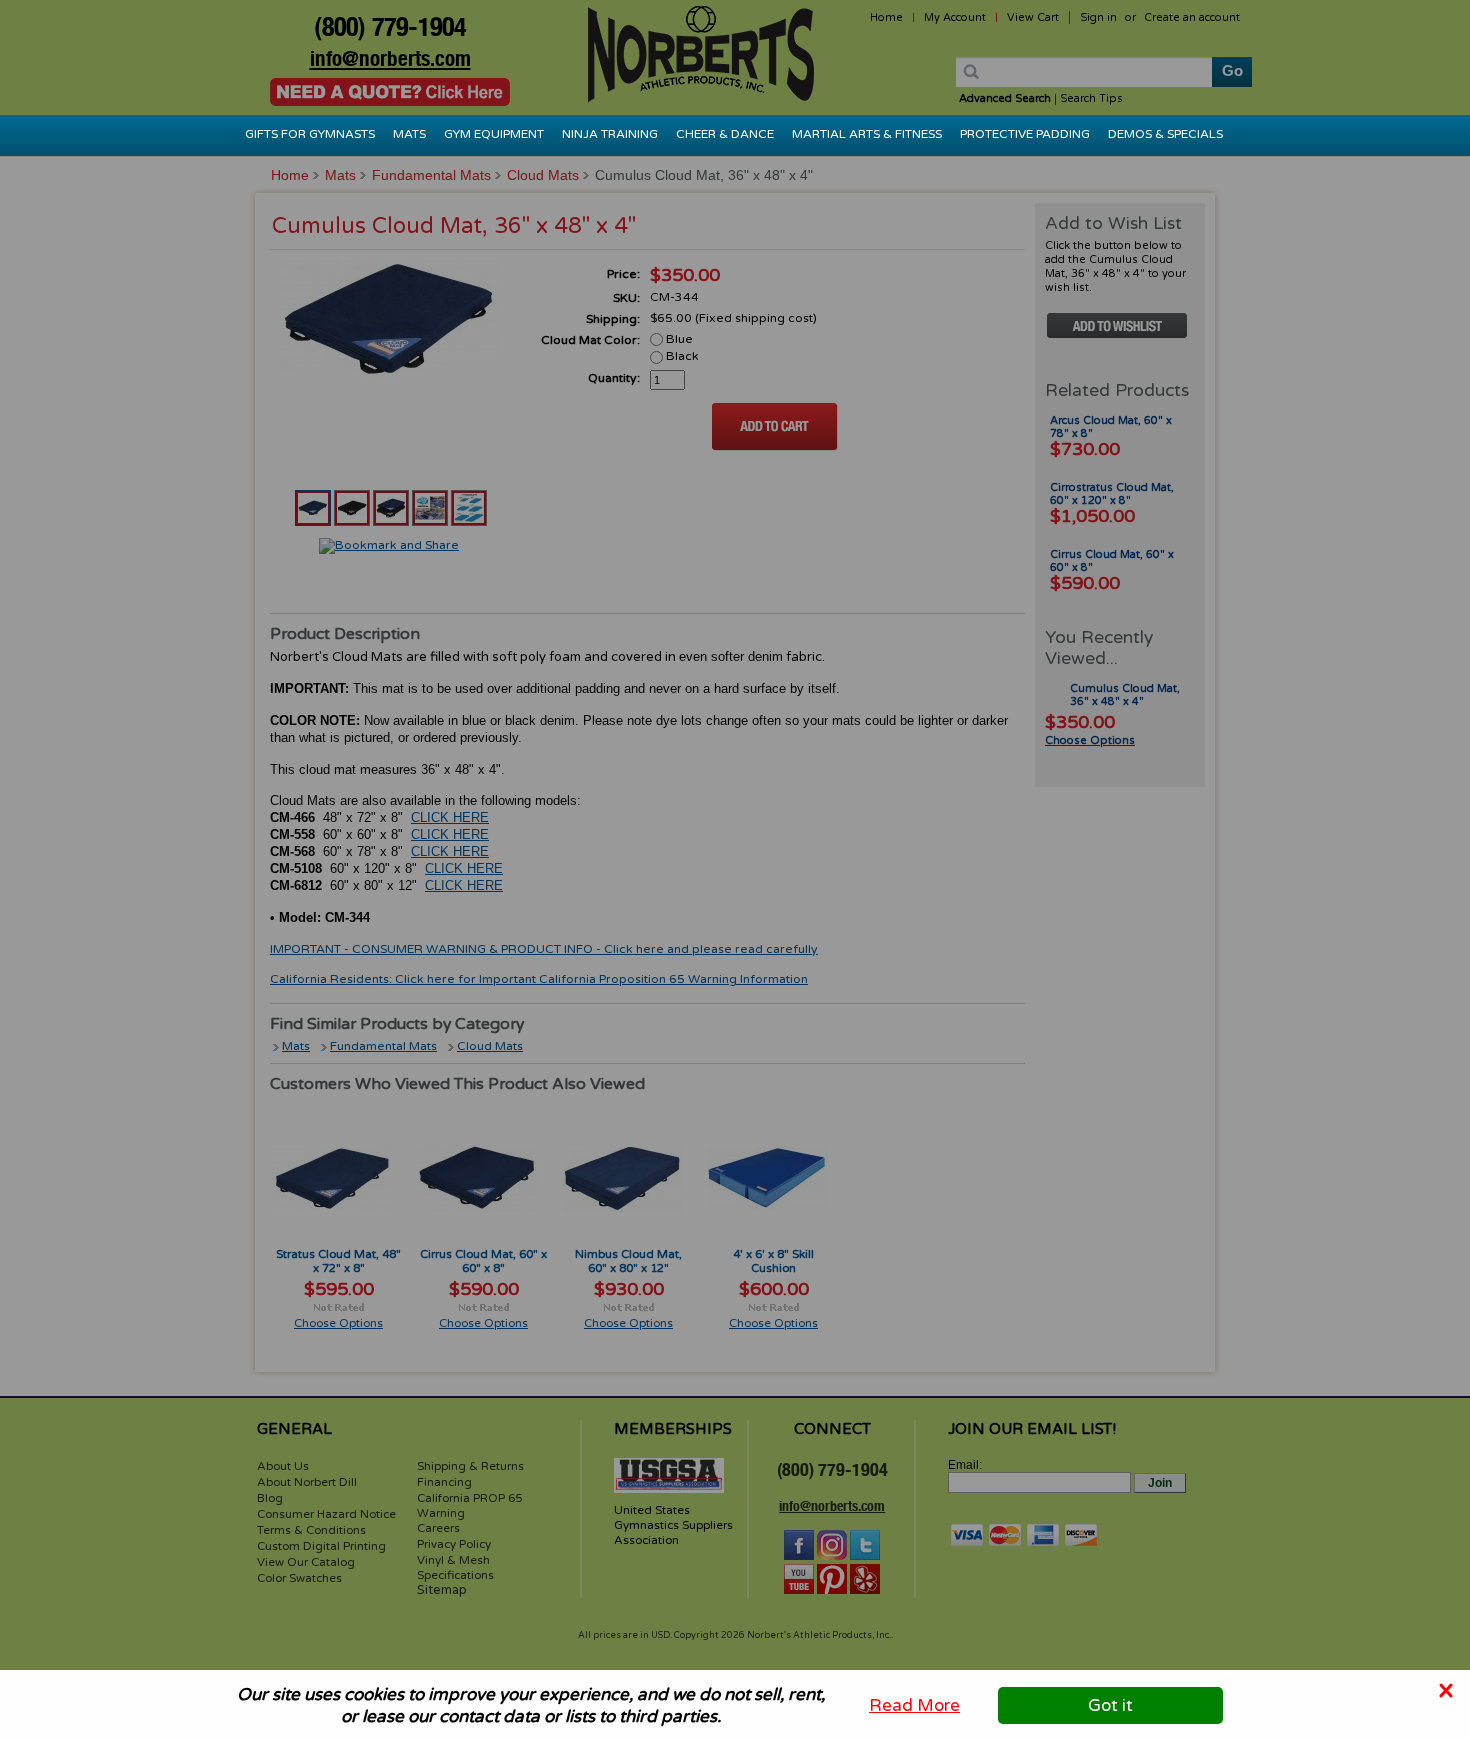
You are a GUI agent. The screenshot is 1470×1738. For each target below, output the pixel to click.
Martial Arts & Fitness (867, 134)
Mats (409, 134)
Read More (914, 1705)
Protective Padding (1025, 134)
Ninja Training (610, 134)
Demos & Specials (1165, 134)
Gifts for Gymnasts (310, 134)
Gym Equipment (494, 134)
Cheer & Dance (725, 134)
